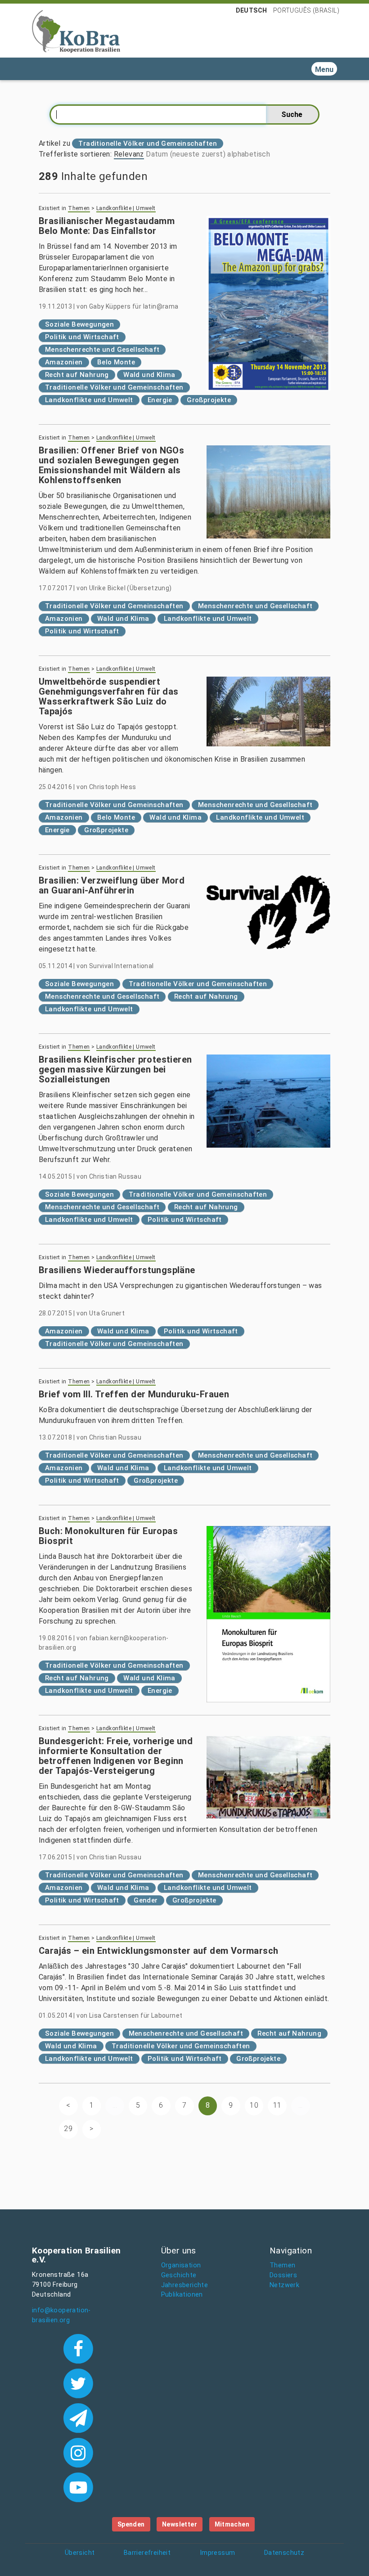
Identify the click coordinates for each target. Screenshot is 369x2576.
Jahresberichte (185, 2285)
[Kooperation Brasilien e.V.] (76, 31)
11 (277, 2105)
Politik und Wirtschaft (82, 337)
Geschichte (179, 2275)
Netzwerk (284, 2285)
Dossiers (283, 2275)
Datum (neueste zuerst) (186, 154)
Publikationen (182, 2295)
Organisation (181, 2265)
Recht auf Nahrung (77, 375)
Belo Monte (116, 362)
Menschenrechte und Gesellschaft (102, 350)
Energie (160, 400)
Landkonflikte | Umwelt (126, 208)
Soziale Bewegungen (79, 324)
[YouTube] (78, 2486)
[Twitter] (78, 2383)
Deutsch (252, 10)
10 (254, 2105)
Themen (79, 208)
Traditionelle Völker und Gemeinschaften (114, 387)
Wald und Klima (149, 375)
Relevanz (129, 154)
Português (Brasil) (306, 10)
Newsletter (180, 2524)
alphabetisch (249, 154)
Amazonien (64, 362)
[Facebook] (78, 2348)
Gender (146, 1900)
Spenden (131, 2524)
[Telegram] (78, 2417)
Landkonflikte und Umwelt (89, 400)
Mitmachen (232, 2524)
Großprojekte (209, 400)
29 (68, 2129)
